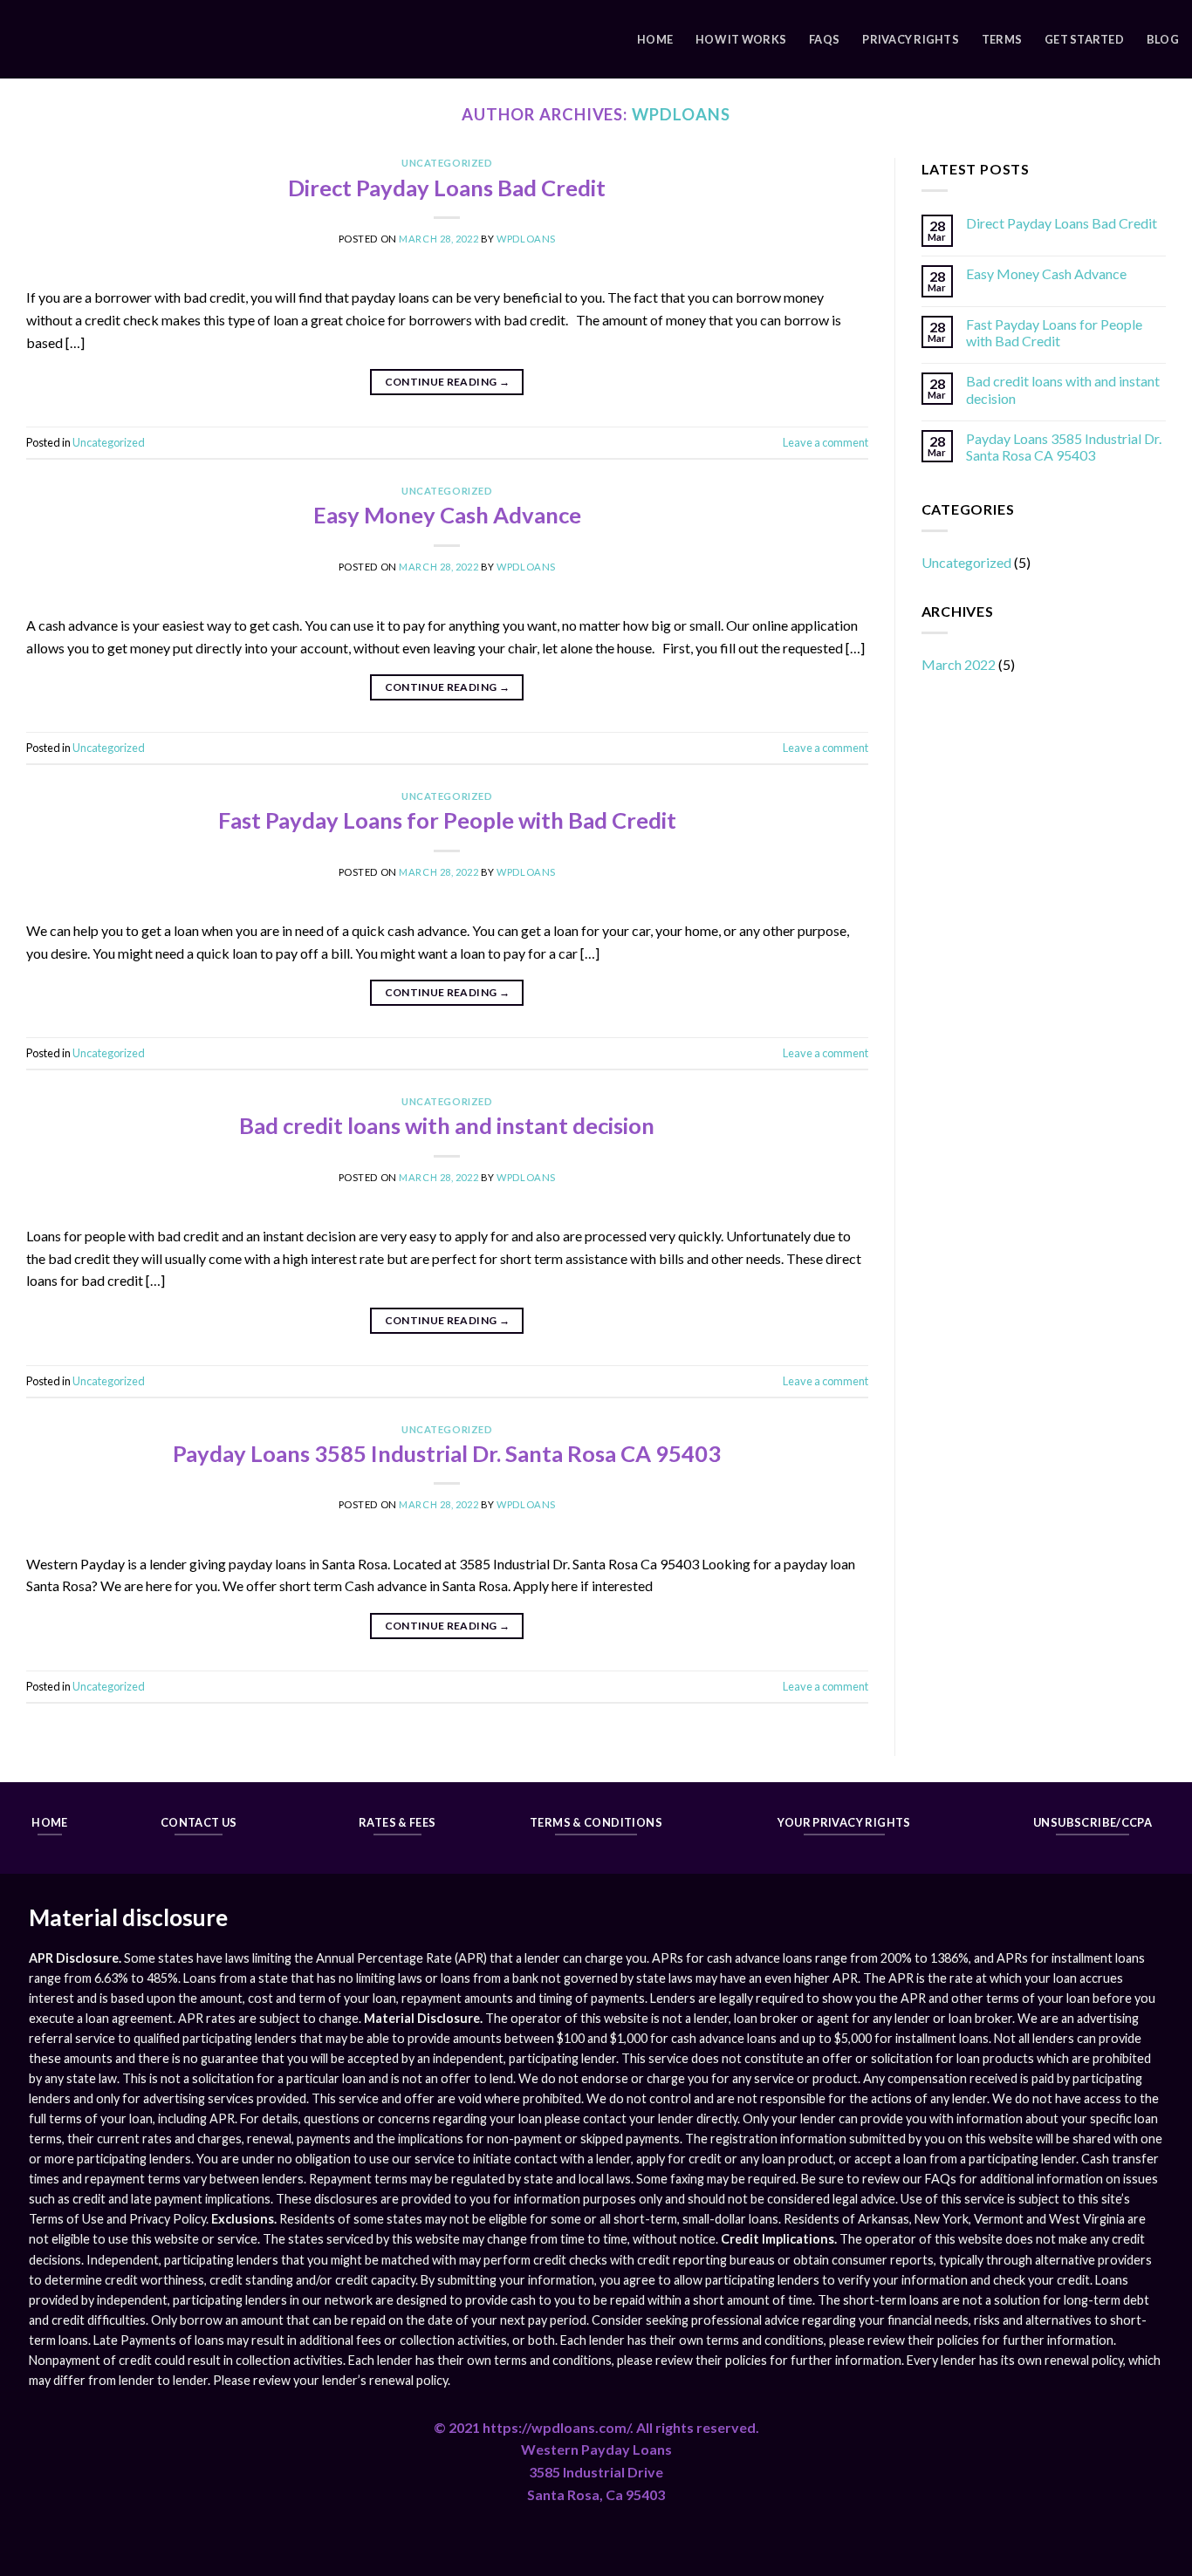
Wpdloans (681, 114)
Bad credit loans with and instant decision (447, 1125)
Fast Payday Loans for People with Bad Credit (447, 820)
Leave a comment (825, 442)
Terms (1002, 39)
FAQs (824, 39)
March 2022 (959, 664)
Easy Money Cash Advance (447, 515)
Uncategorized (447, 163)
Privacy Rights (911, 39)
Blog (1163, 39)
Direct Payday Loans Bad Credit (447, 188)
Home (655, 39)
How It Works (741, 39)
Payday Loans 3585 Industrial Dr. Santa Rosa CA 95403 (447, 1453)
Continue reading (448, 382)
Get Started (1084, 39)
